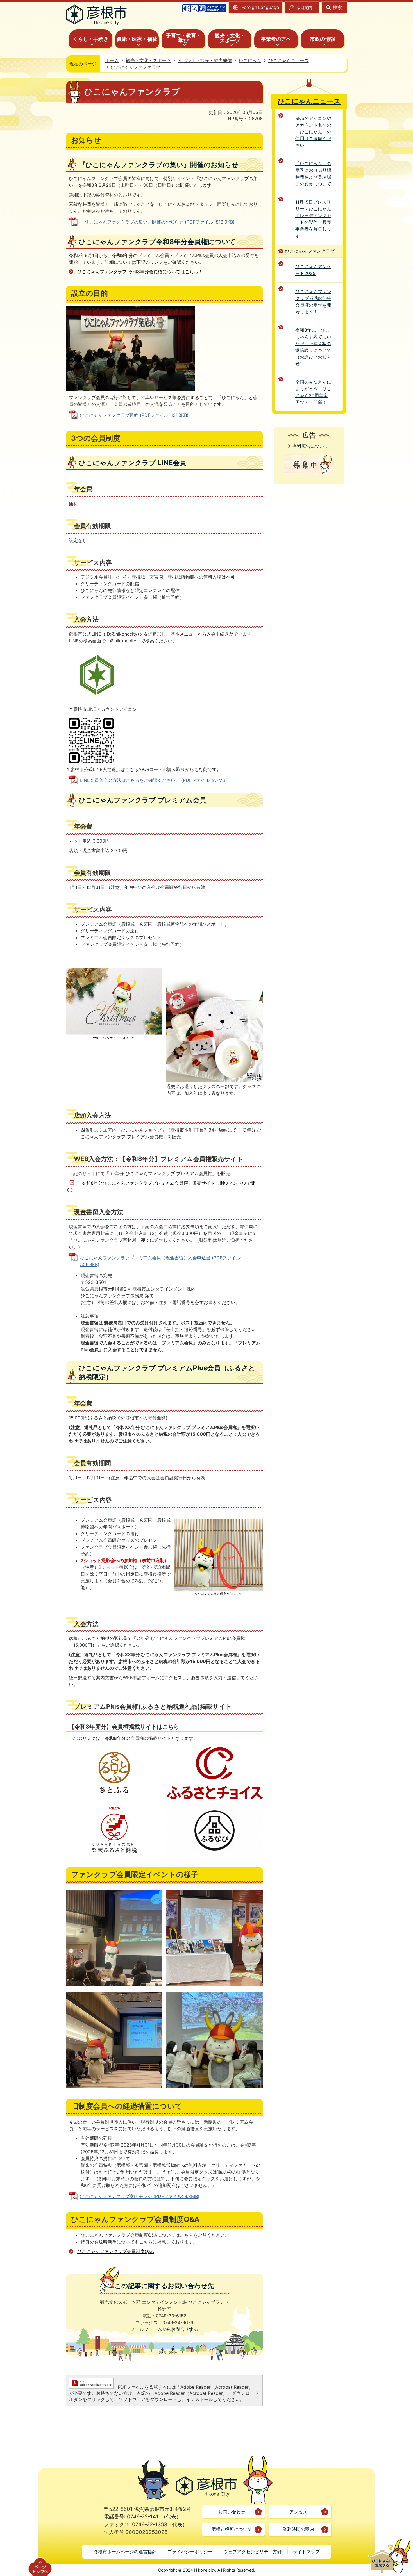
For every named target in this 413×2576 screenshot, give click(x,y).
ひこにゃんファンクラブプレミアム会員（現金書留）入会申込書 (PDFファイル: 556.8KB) (161, 1261)
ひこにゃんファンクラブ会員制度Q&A (116, 2251)
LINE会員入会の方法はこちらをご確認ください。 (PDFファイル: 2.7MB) (154, 780)
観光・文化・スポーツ (148, 60)
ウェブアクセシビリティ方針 (253, 2552)
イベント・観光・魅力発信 (205, 60)
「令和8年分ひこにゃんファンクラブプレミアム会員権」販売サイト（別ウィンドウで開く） (161, 1186)
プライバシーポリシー (190, 2552)
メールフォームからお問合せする (164, 2329)
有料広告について (310, 446)
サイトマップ (306, 2552)
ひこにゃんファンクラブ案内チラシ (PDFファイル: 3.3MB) (140, 2196)
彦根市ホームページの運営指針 (125, 2552)
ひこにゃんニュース (289, 60)
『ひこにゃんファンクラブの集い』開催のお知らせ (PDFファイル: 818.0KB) (157, 222)
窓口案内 (304, 7)
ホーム (112, 60)
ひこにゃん (250, 60)
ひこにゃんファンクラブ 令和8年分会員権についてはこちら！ (140, 272)
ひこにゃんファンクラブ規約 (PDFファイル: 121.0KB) (134, 415)
